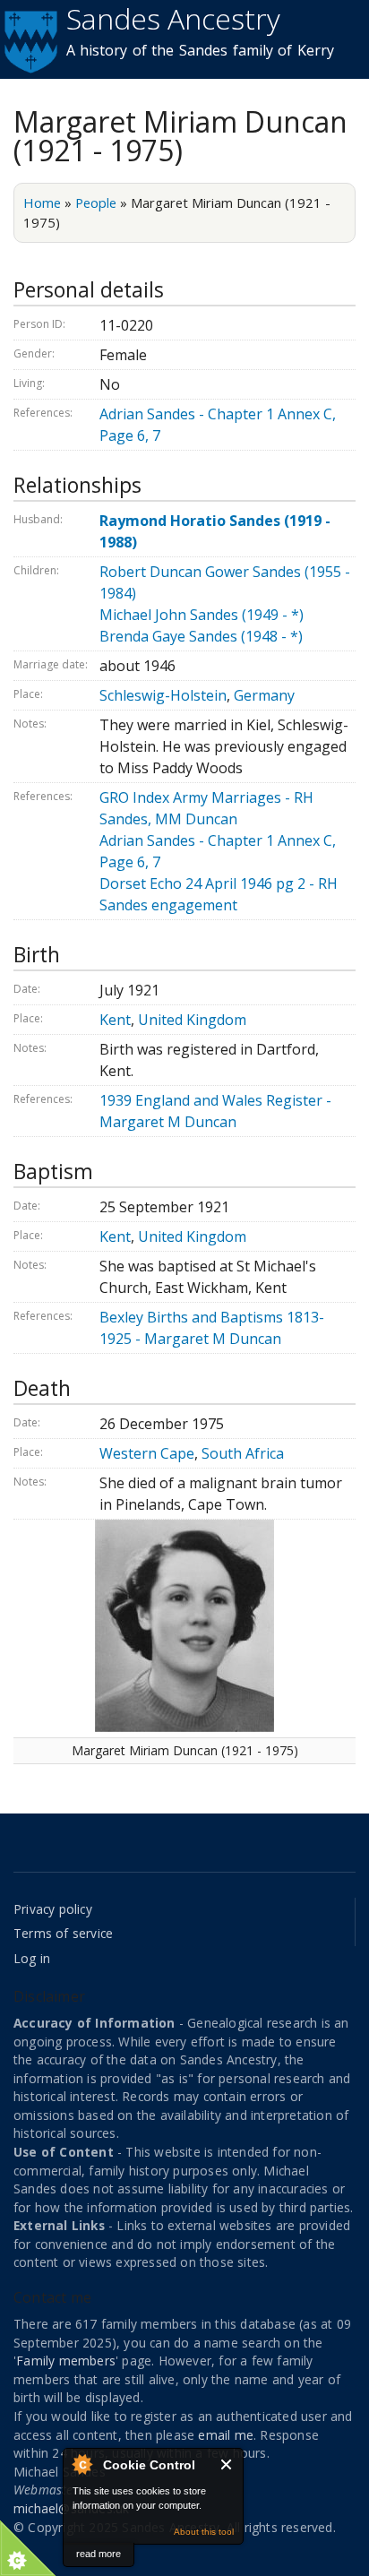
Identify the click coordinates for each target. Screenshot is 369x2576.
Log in (32, 1958)
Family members (66, 2361)
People (96, 202)
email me (226, 2435)
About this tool (204, 2532)
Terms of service (63, 1933)
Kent (115, 1020)
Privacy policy (53, 1909)
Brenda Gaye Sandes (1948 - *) (201, 636)
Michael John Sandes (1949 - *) (202, 615)
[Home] (29, 39)
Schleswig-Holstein (163, 695)
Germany (264, 695)
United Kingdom (192, 1020)
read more (99, 2554)
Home (42, 202)
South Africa (243, 1453)
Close (227, 2464)
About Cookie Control (82, 2464)
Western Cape (147, 1453)
